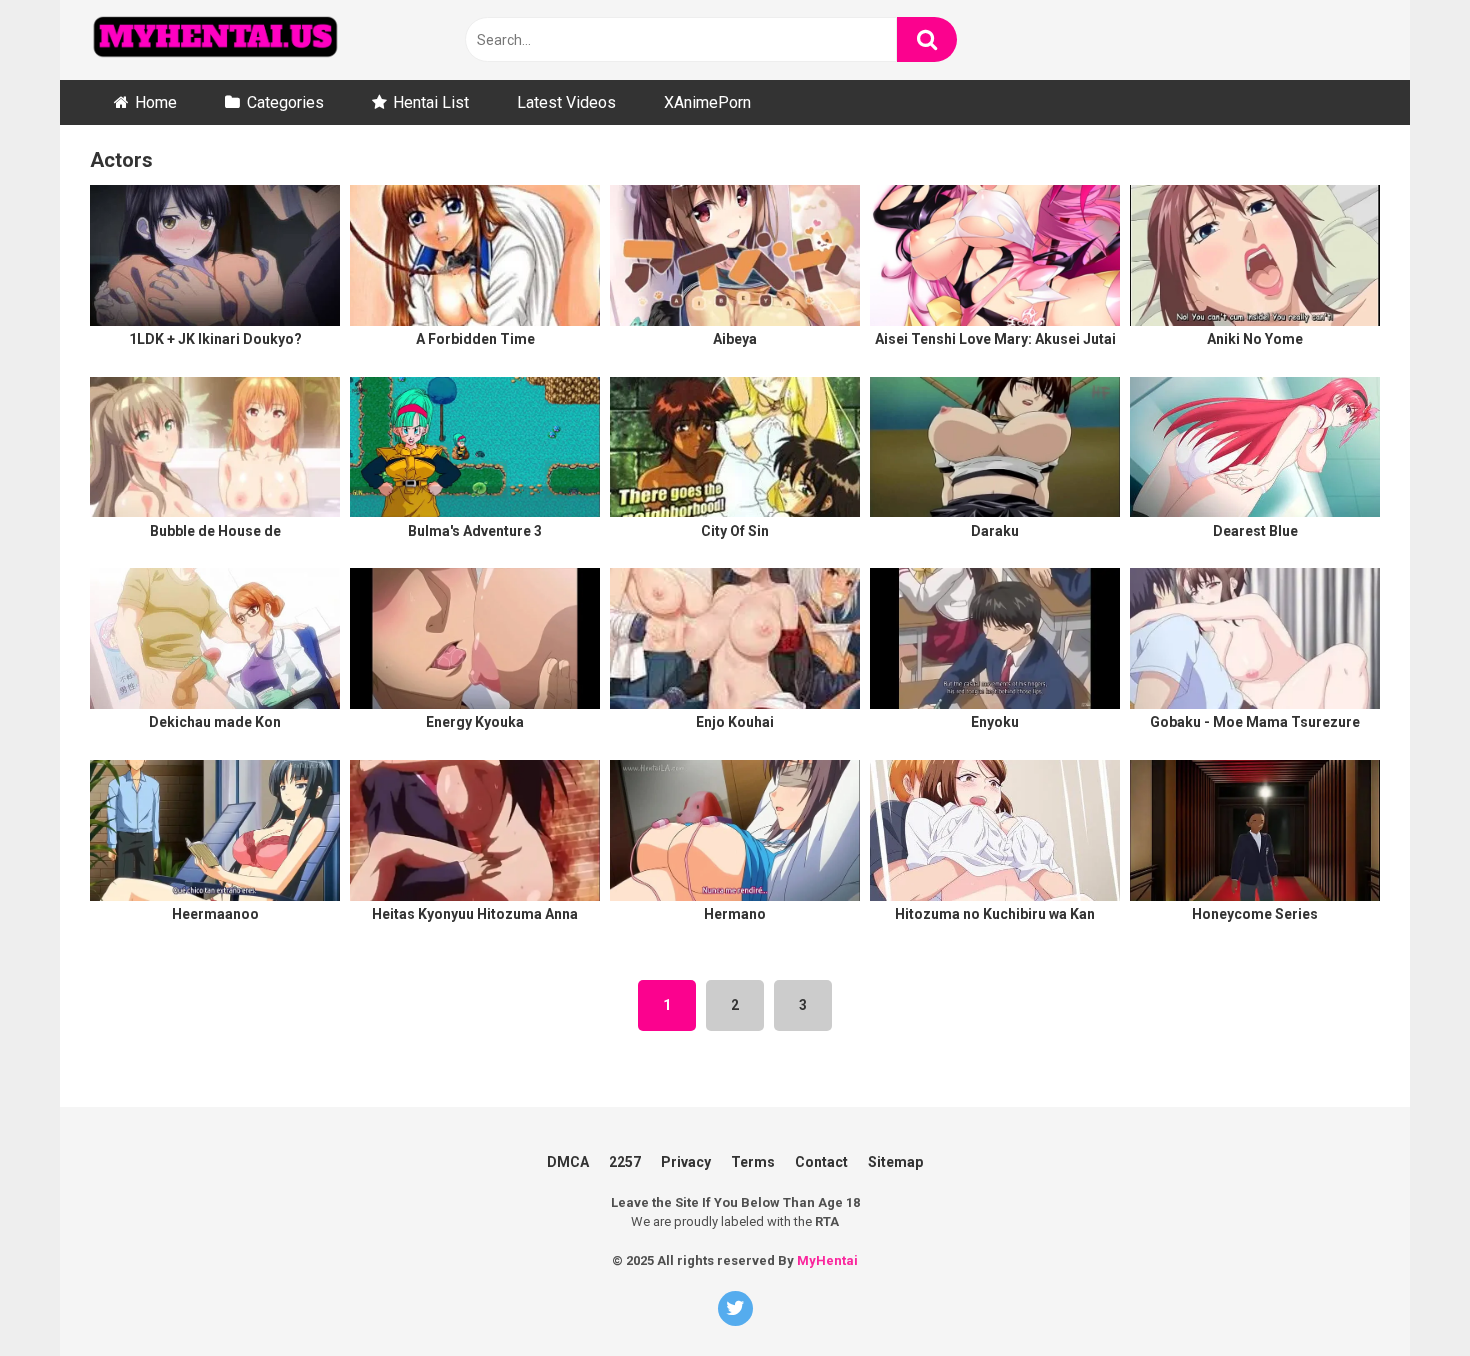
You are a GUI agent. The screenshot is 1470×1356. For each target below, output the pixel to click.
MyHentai (827, 1260)
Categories (285, 102)
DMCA (568, 1162)
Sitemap (895, 1162)
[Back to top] (1423, 1255)
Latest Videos (566, 102)
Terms (753, 1162)
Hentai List (431, 102)
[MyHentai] (215, 40)
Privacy (686, 1162)
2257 (625, 1162)
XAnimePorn (707, 102)
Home (156, 102)
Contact (821, 1162)
